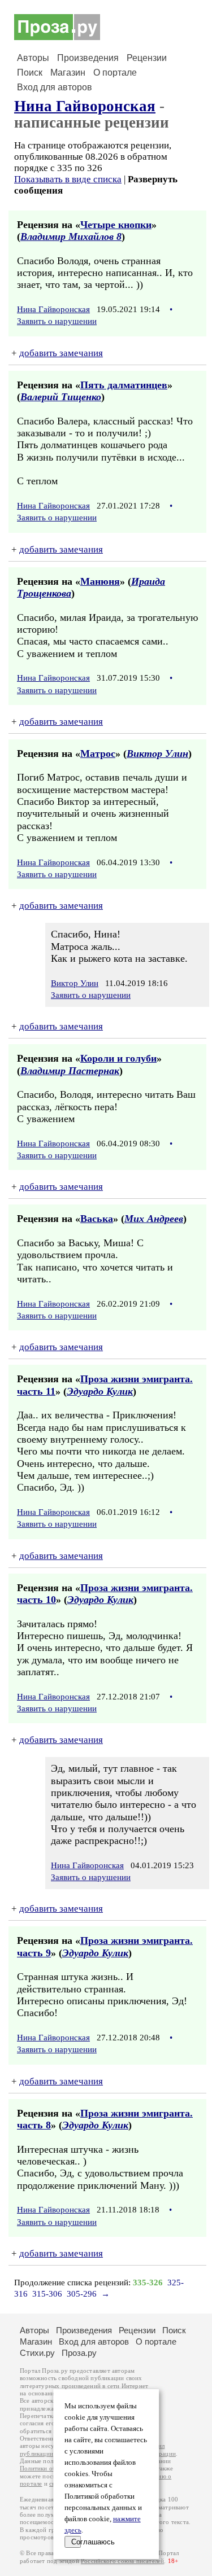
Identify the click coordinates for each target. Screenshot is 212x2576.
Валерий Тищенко (61, 397)
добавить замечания (61, 353)
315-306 (47, 2294)
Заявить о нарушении (57, 321)
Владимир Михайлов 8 (71, 236)
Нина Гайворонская (85, 106)
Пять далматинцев (124, 385)
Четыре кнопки (116, 225)
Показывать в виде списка (68, 179)
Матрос (98, 753)
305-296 (82, 2294)
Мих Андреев (154, 1219)
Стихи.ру (37, 2353)
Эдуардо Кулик (100, 1391)
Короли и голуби (118, 1058)
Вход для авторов (55, 87)
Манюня (100, 581)
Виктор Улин (157, 753)
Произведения (88, 58)
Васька (97, 1219)
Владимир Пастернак (70, 1071)
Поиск (30, 73)
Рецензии (147, 58)
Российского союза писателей (122, 2561)
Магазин (68, 73)
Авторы (33, 58)
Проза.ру (79, 2353)
